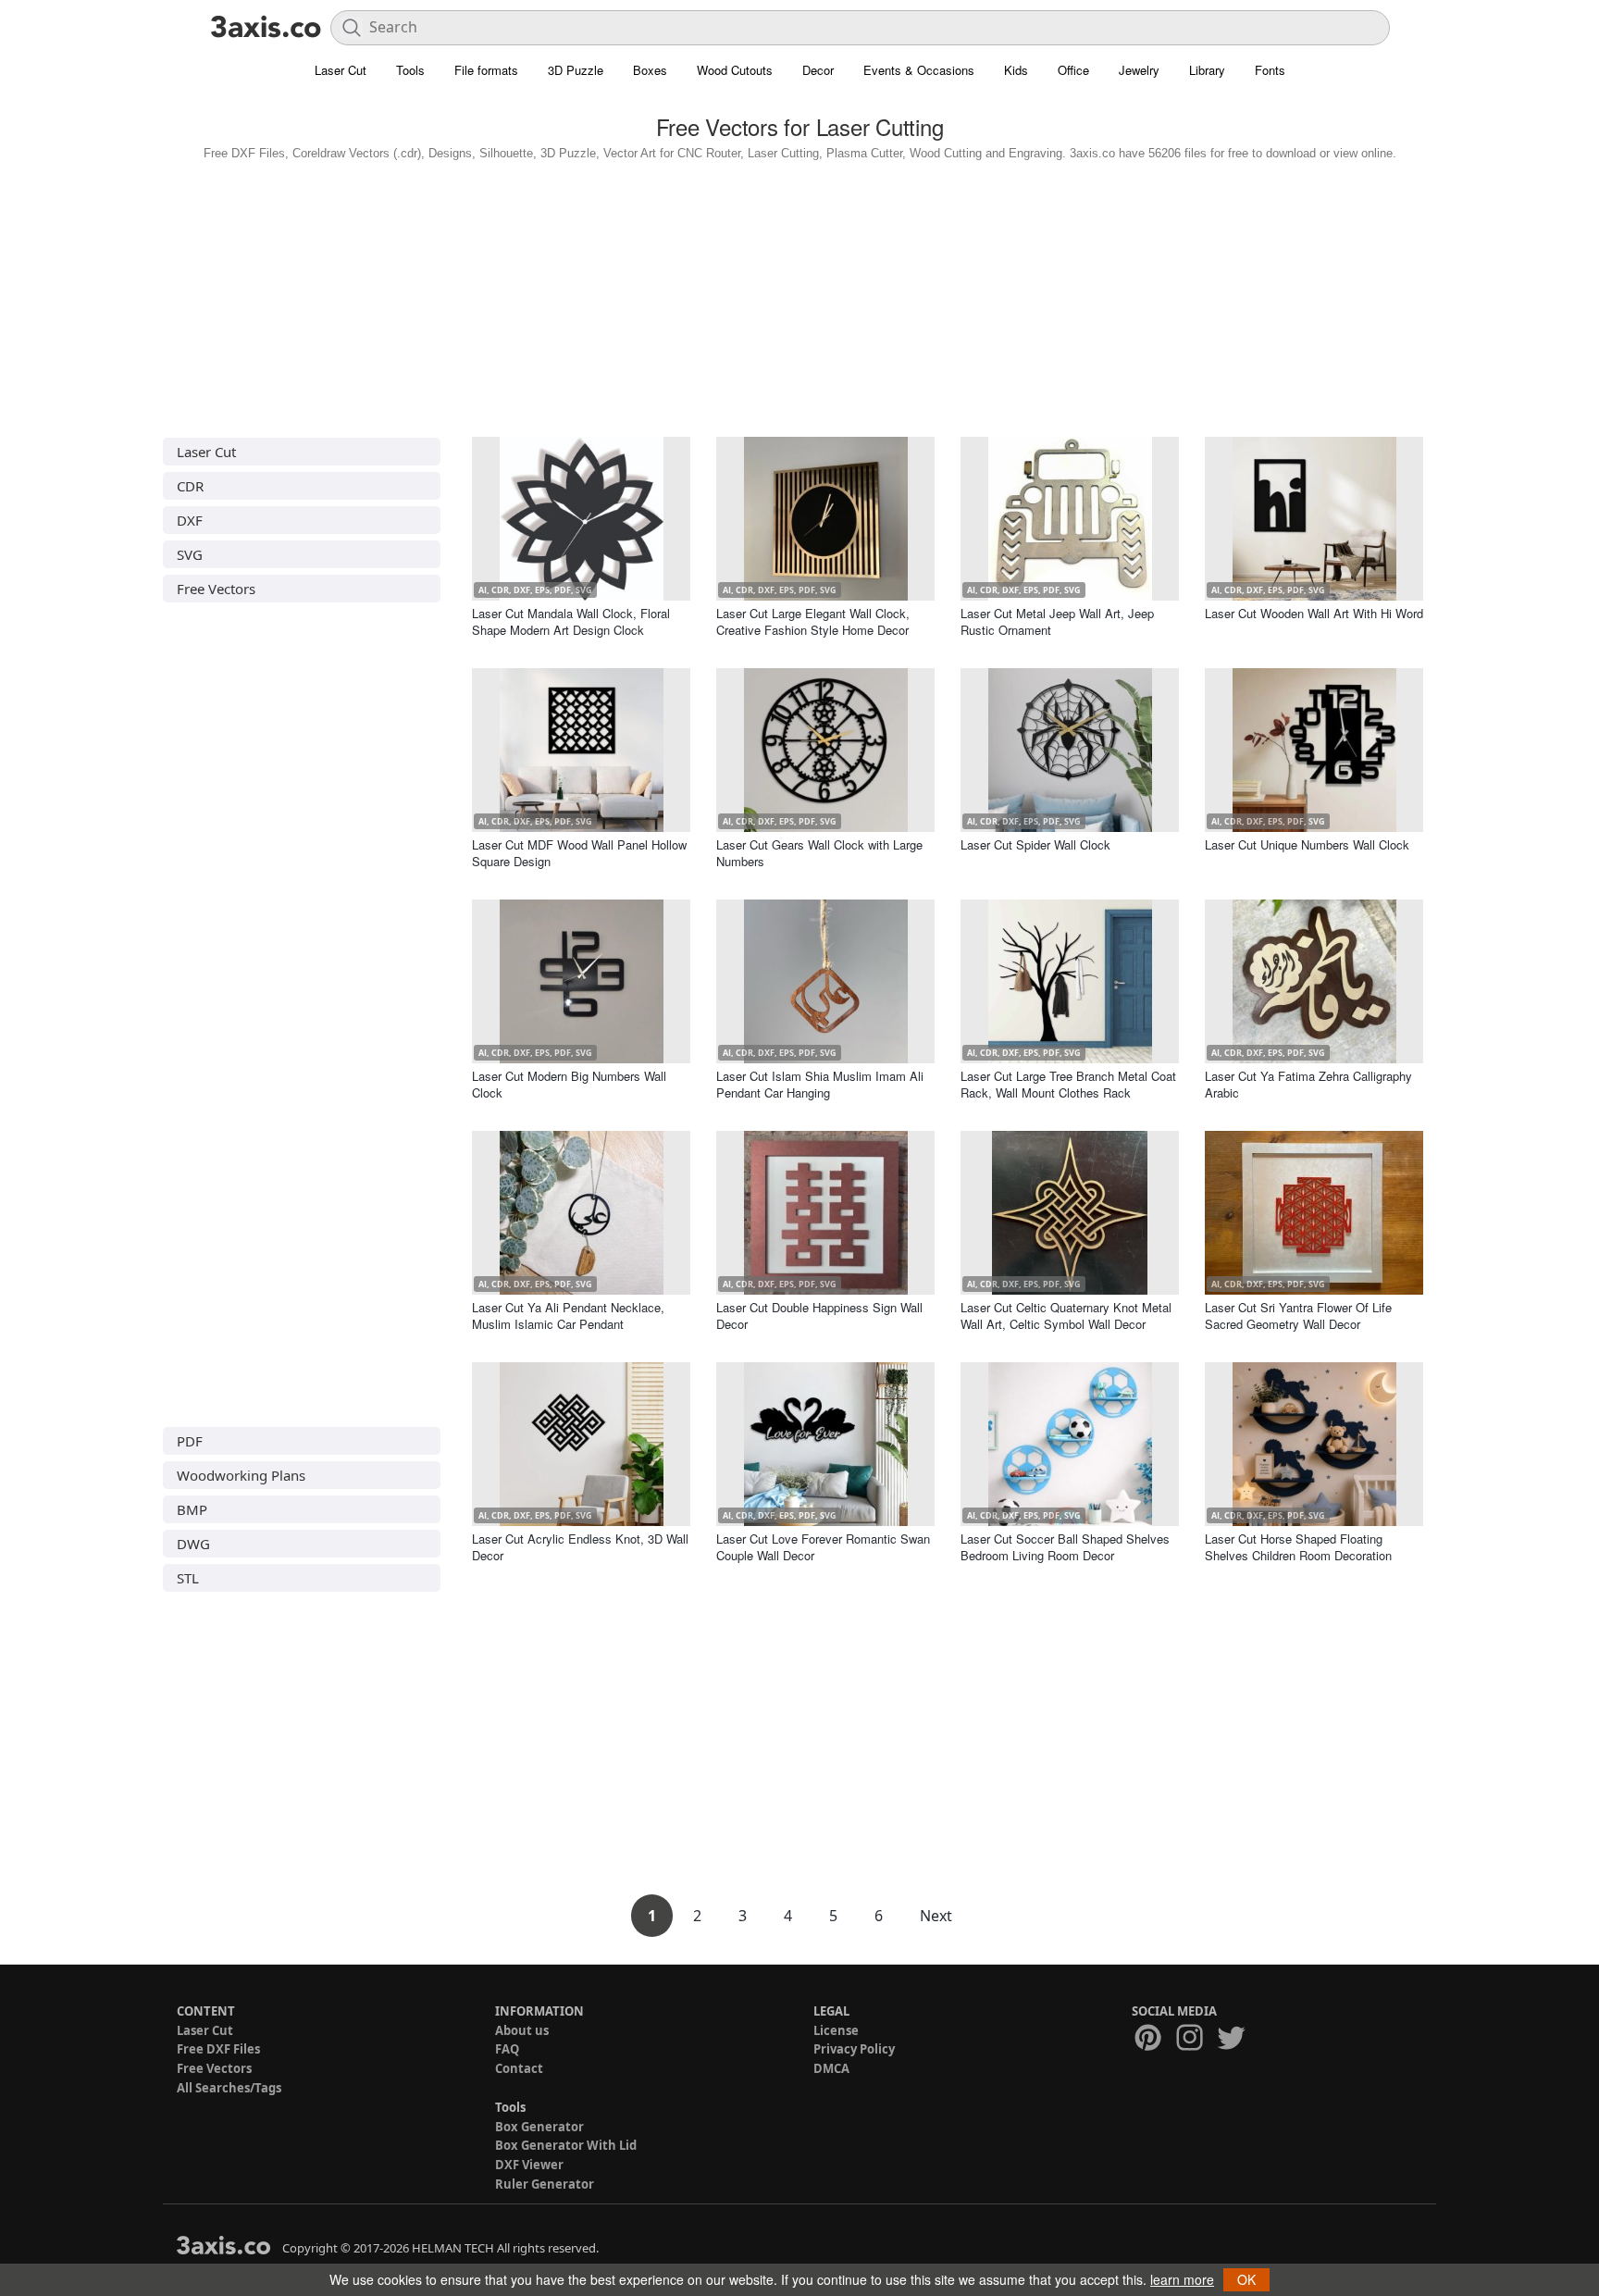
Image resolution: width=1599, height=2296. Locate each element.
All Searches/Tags (229, 2088)
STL (188, 1578)
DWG (193, 1544)
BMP (192, 1509)
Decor (818, 70)
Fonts (1270, 70)
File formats (486, 70)
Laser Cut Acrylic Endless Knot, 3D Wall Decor (580, 1547)
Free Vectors (216, 589)
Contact (519, 2068)
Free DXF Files (218, 2049)
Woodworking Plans (241, 1475)
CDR (190, 486)
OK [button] (1246, 2279)
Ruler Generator (545, 2184)
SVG (190, 554)
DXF (190, 520)
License (836, 2030)
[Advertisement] (799, 294)
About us (522, 2030)
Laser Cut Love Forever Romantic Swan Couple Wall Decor (823, 1547)
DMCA (831, 2068)
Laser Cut (341, 70)
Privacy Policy (854, 2049)
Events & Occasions (919, 70)
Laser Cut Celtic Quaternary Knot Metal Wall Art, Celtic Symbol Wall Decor (1066, 1316)
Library (1207, 70)
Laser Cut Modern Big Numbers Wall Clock (569, 1084)
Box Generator (539, 2127)
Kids (1016, 70)
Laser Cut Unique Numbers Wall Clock (1307, 844)
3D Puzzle (576, 70)
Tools (410, 70)
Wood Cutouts (735, 70)
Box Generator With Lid (566, 2145)
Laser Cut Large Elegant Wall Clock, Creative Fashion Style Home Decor (813, 621)
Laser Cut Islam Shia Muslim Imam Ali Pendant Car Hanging (820, 1084)
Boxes (650, 70)
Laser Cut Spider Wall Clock (1035, 844)
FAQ (507, 2049)
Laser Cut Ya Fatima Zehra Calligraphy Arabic (1308, 1084)
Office (1073, 70)
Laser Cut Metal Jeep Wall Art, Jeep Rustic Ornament (1057, 621)
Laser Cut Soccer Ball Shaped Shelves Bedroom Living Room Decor (1065, 1547)
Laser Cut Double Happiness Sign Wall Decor (819, 1316)
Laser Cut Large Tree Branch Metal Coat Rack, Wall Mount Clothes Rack (1068, 1084)
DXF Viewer (529, 2165)
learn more (1182, 2279)
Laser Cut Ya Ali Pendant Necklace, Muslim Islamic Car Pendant (568, 1316)
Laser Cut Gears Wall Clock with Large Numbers (819, 853)
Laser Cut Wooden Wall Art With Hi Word (1314, 613)
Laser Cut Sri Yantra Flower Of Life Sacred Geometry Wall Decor (1298, 1316)
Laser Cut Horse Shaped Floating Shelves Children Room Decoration (1298, 1547)
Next (936, 1916)
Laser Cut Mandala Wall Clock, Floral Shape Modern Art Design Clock (571, 621)
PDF (190, 1441)
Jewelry (1139, 70)
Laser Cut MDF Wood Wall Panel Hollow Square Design (579, 853)
